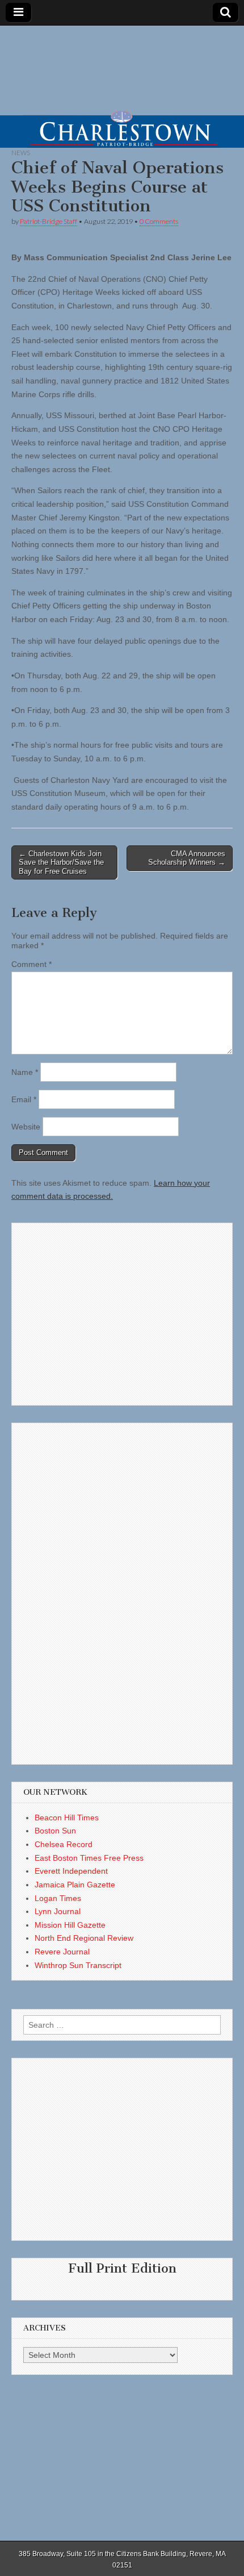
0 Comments (159, 221)
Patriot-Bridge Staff (49, 221)
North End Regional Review (84, 1938)
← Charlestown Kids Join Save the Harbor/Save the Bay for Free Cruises (61, 862)
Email (24, 1099)
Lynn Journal (58, 1911)
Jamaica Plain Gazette (75, 1885)
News (21, 153)
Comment (31, 964)
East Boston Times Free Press (89, 1858)
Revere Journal (62, 1952)
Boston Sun (55, 1831)
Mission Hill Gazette (70, 1925)
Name (25, 1072)
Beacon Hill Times (67, 1818)
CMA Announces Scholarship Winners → (187, 858)
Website (26, 1127)
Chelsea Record (64, 1844)
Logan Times (58, 1898)
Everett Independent (71, 1871)
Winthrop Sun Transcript (78, 1965)
